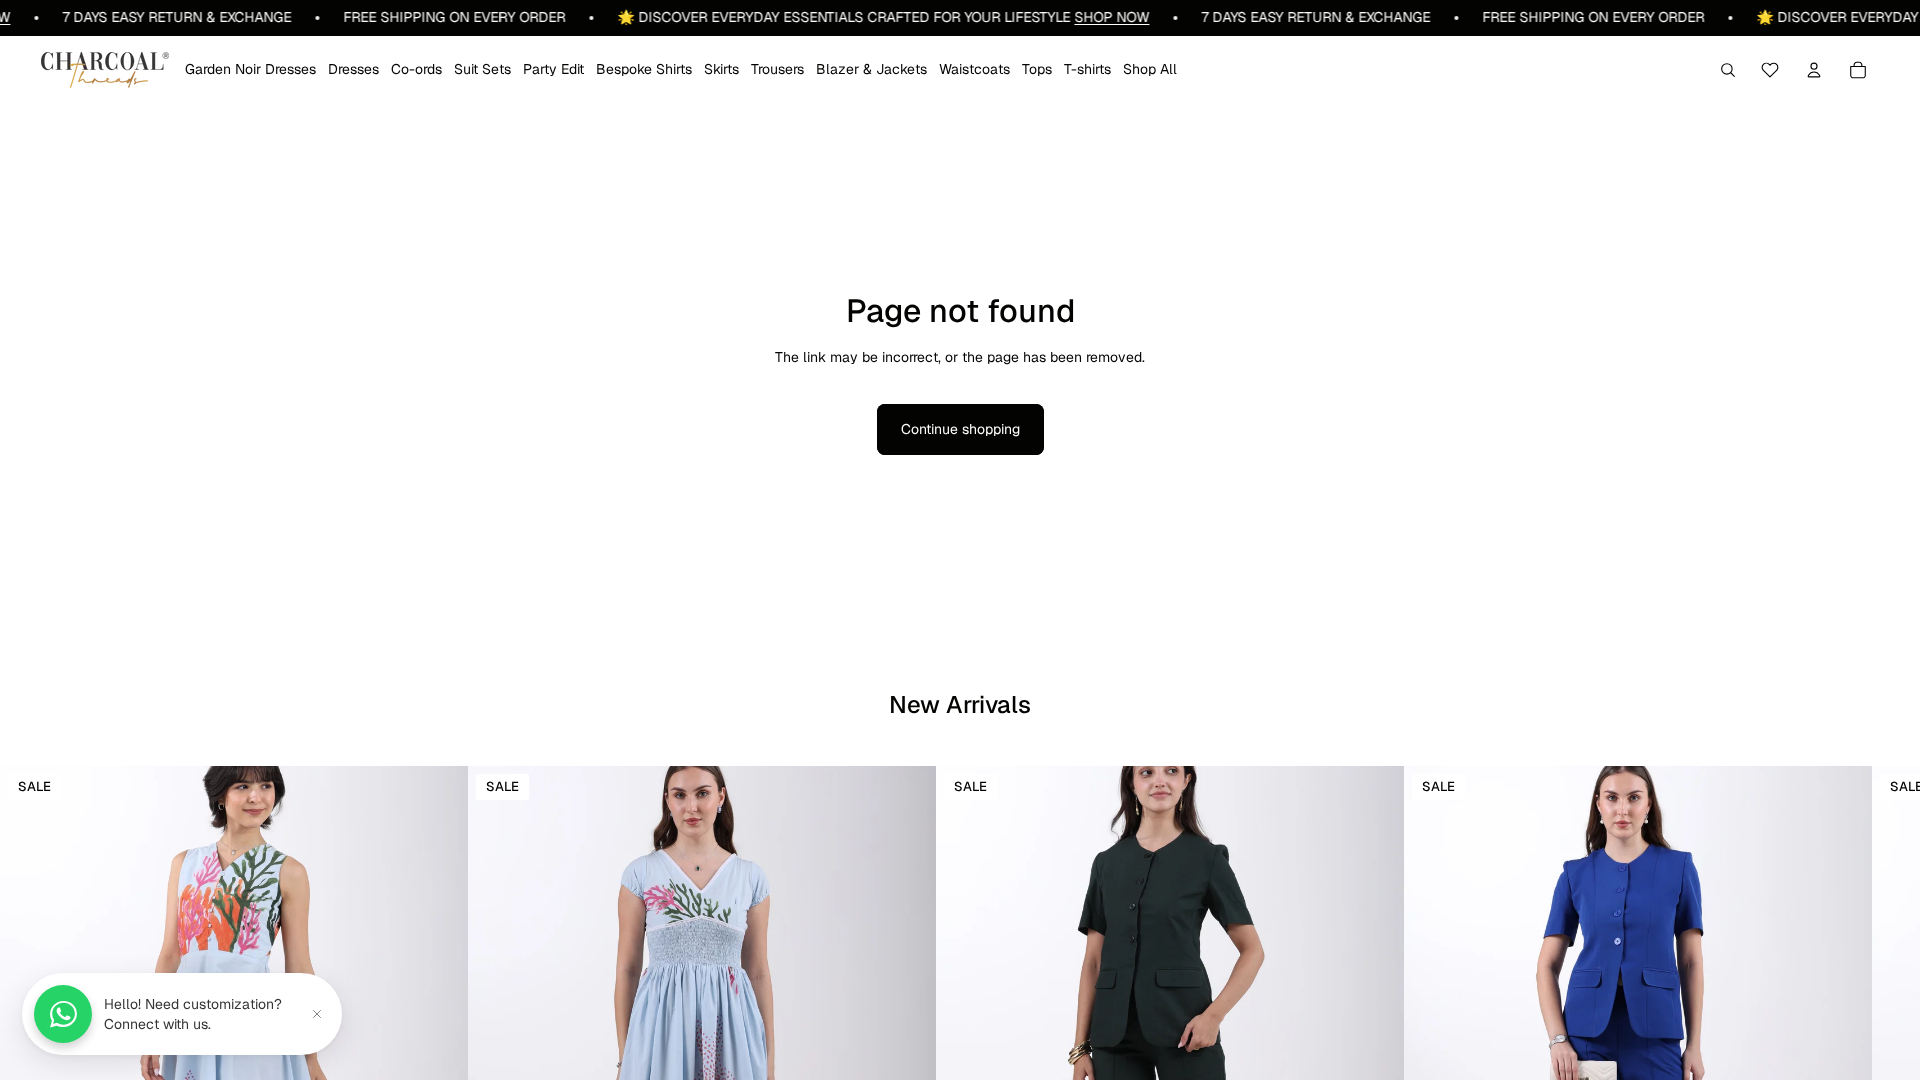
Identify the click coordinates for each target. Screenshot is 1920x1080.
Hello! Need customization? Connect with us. (193, 1014)
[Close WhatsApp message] (317, 1014)
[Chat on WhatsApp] (63, 1014)
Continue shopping (960, 429)
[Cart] (1858, 70)
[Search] (1728, 70)
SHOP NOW (1083, 17)
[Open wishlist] (1770, 70)
